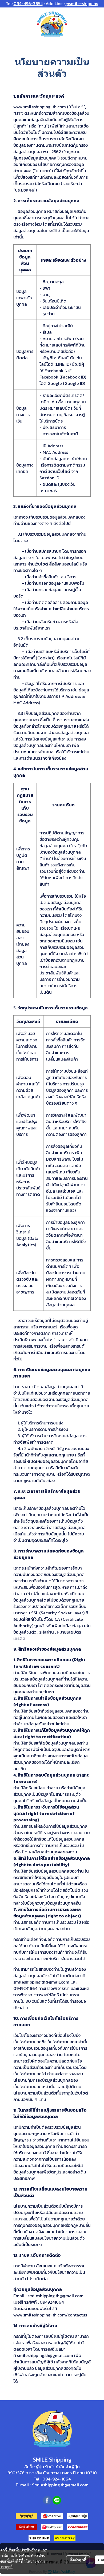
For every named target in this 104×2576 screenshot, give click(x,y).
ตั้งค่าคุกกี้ (78, 2560)
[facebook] (47, 2500)
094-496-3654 (28, 3)
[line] (57, 2500)
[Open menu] (8, 24)
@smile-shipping (82, 3)
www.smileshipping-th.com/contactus (50, 2315)
